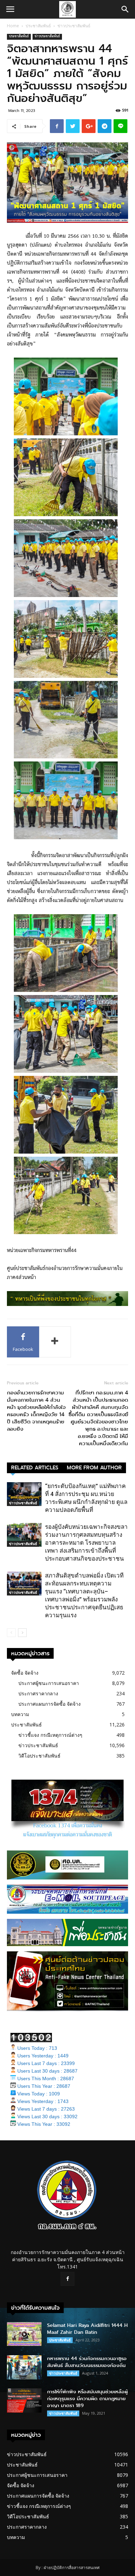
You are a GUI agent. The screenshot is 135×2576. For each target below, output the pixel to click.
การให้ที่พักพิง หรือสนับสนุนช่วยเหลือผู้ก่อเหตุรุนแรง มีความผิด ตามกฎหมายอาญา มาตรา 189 (87, 2399)
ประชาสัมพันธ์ (38, 26)
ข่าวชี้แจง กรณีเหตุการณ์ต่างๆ (50, 1735)
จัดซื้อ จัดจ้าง (25, 1673)
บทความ (20, 1714)
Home (13, 26)
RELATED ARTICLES (35, 1468)
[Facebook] (67, 2279)
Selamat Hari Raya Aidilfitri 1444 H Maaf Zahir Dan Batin (87, 2329)
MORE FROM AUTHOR (94, 1468)
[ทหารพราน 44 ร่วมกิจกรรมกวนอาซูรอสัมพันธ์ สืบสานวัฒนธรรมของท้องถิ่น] (24, 2367)
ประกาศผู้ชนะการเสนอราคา (49, 1683)
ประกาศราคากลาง (38, 1693)
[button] (125, 9)
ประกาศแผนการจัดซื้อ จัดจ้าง (49, 1704)
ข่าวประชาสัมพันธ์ (74, 26)
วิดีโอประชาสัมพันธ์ (39, 1756)
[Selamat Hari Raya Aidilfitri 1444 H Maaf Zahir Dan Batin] (24, 2334)
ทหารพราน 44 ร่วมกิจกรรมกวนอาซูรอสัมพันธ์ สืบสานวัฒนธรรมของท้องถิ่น (87, 2362)
